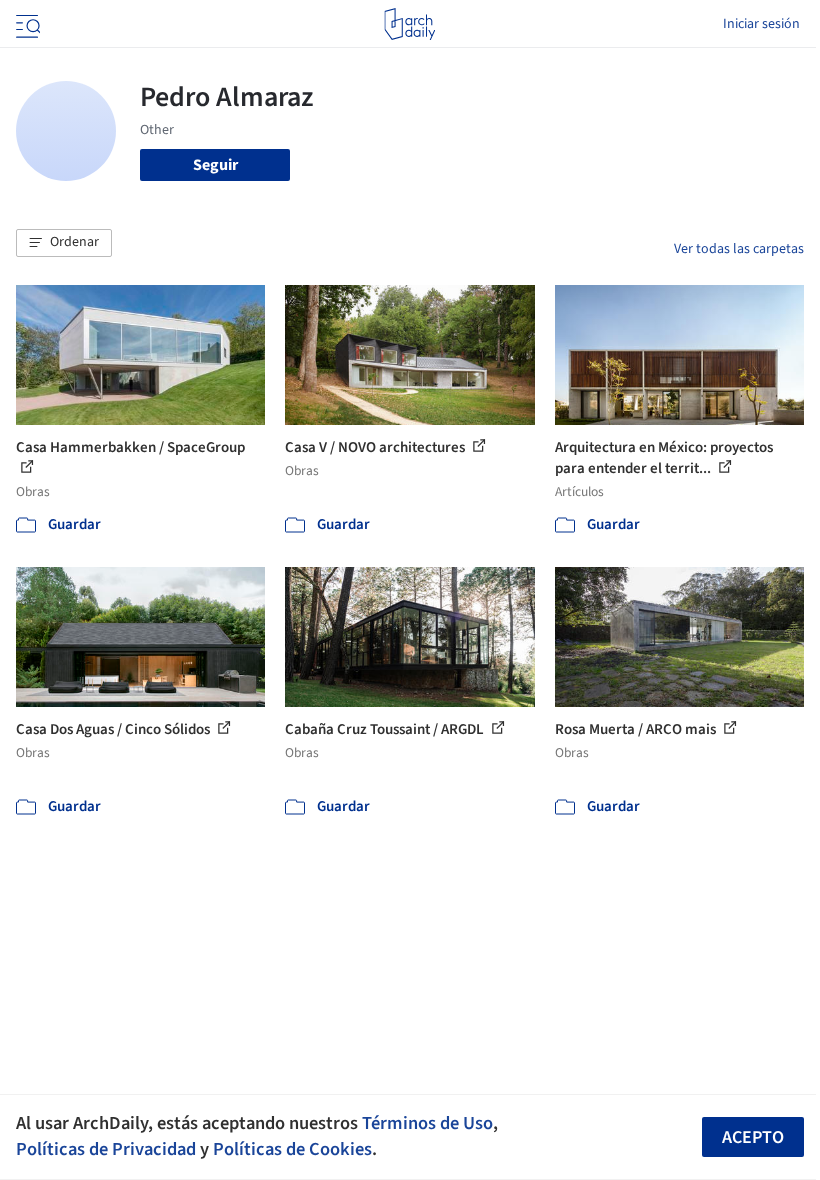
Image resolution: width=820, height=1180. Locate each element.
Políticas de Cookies (292, 1149)
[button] (64, 243)
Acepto (753, 1137)
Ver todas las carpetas (739, 249)
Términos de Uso (427, 1123)
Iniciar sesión (761, 24)
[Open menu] (26, 24)
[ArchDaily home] (409, 24)
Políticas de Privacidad (106, 1149)
